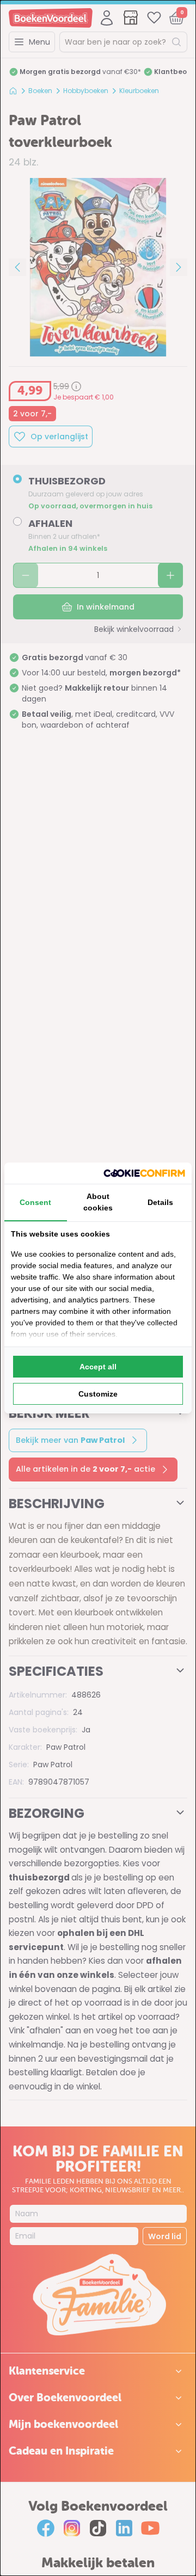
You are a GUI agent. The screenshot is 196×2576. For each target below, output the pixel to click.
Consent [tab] (35, 1202)
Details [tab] (160, 1202)
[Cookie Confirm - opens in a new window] (144, 1173)
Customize (98, 1394)
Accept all (98, 1367)
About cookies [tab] (98, 1202)
